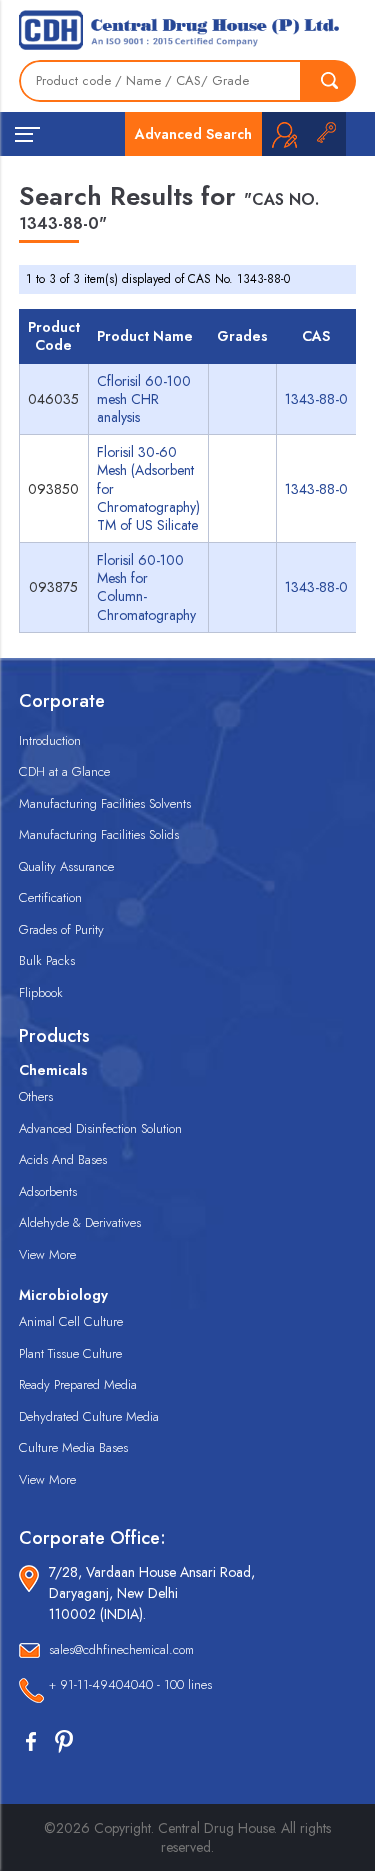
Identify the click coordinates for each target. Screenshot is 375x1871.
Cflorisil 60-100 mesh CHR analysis (144, 399)
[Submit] (329, 81)
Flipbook (41, 992)
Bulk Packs (47, 960)
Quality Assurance (66, 866)
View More (47, 1254)
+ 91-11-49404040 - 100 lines (130, 1684)
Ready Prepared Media (78, 1384)
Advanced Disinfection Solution (100, 1128)
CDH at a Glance (64, 771)
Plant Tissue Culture (70, 1353)
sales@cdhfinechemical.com (121, 1649)
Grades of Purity (61, 929)
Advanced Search (193, 134)
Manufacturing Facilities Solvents (105, 803)
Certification (50, 897)
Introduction (50, 740)
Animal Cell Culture (71, 1321)
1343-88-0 (316, 399)
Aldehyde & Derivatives (80, 1222)
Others (36, 1096)
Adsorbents (48, 1191)
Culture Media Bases (73, 1447)
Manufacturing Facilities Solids (99, 834)
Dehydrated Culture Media (89, 1416)
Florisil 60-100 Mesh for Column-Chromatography (146, 587)
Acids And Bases (63, 1159)
